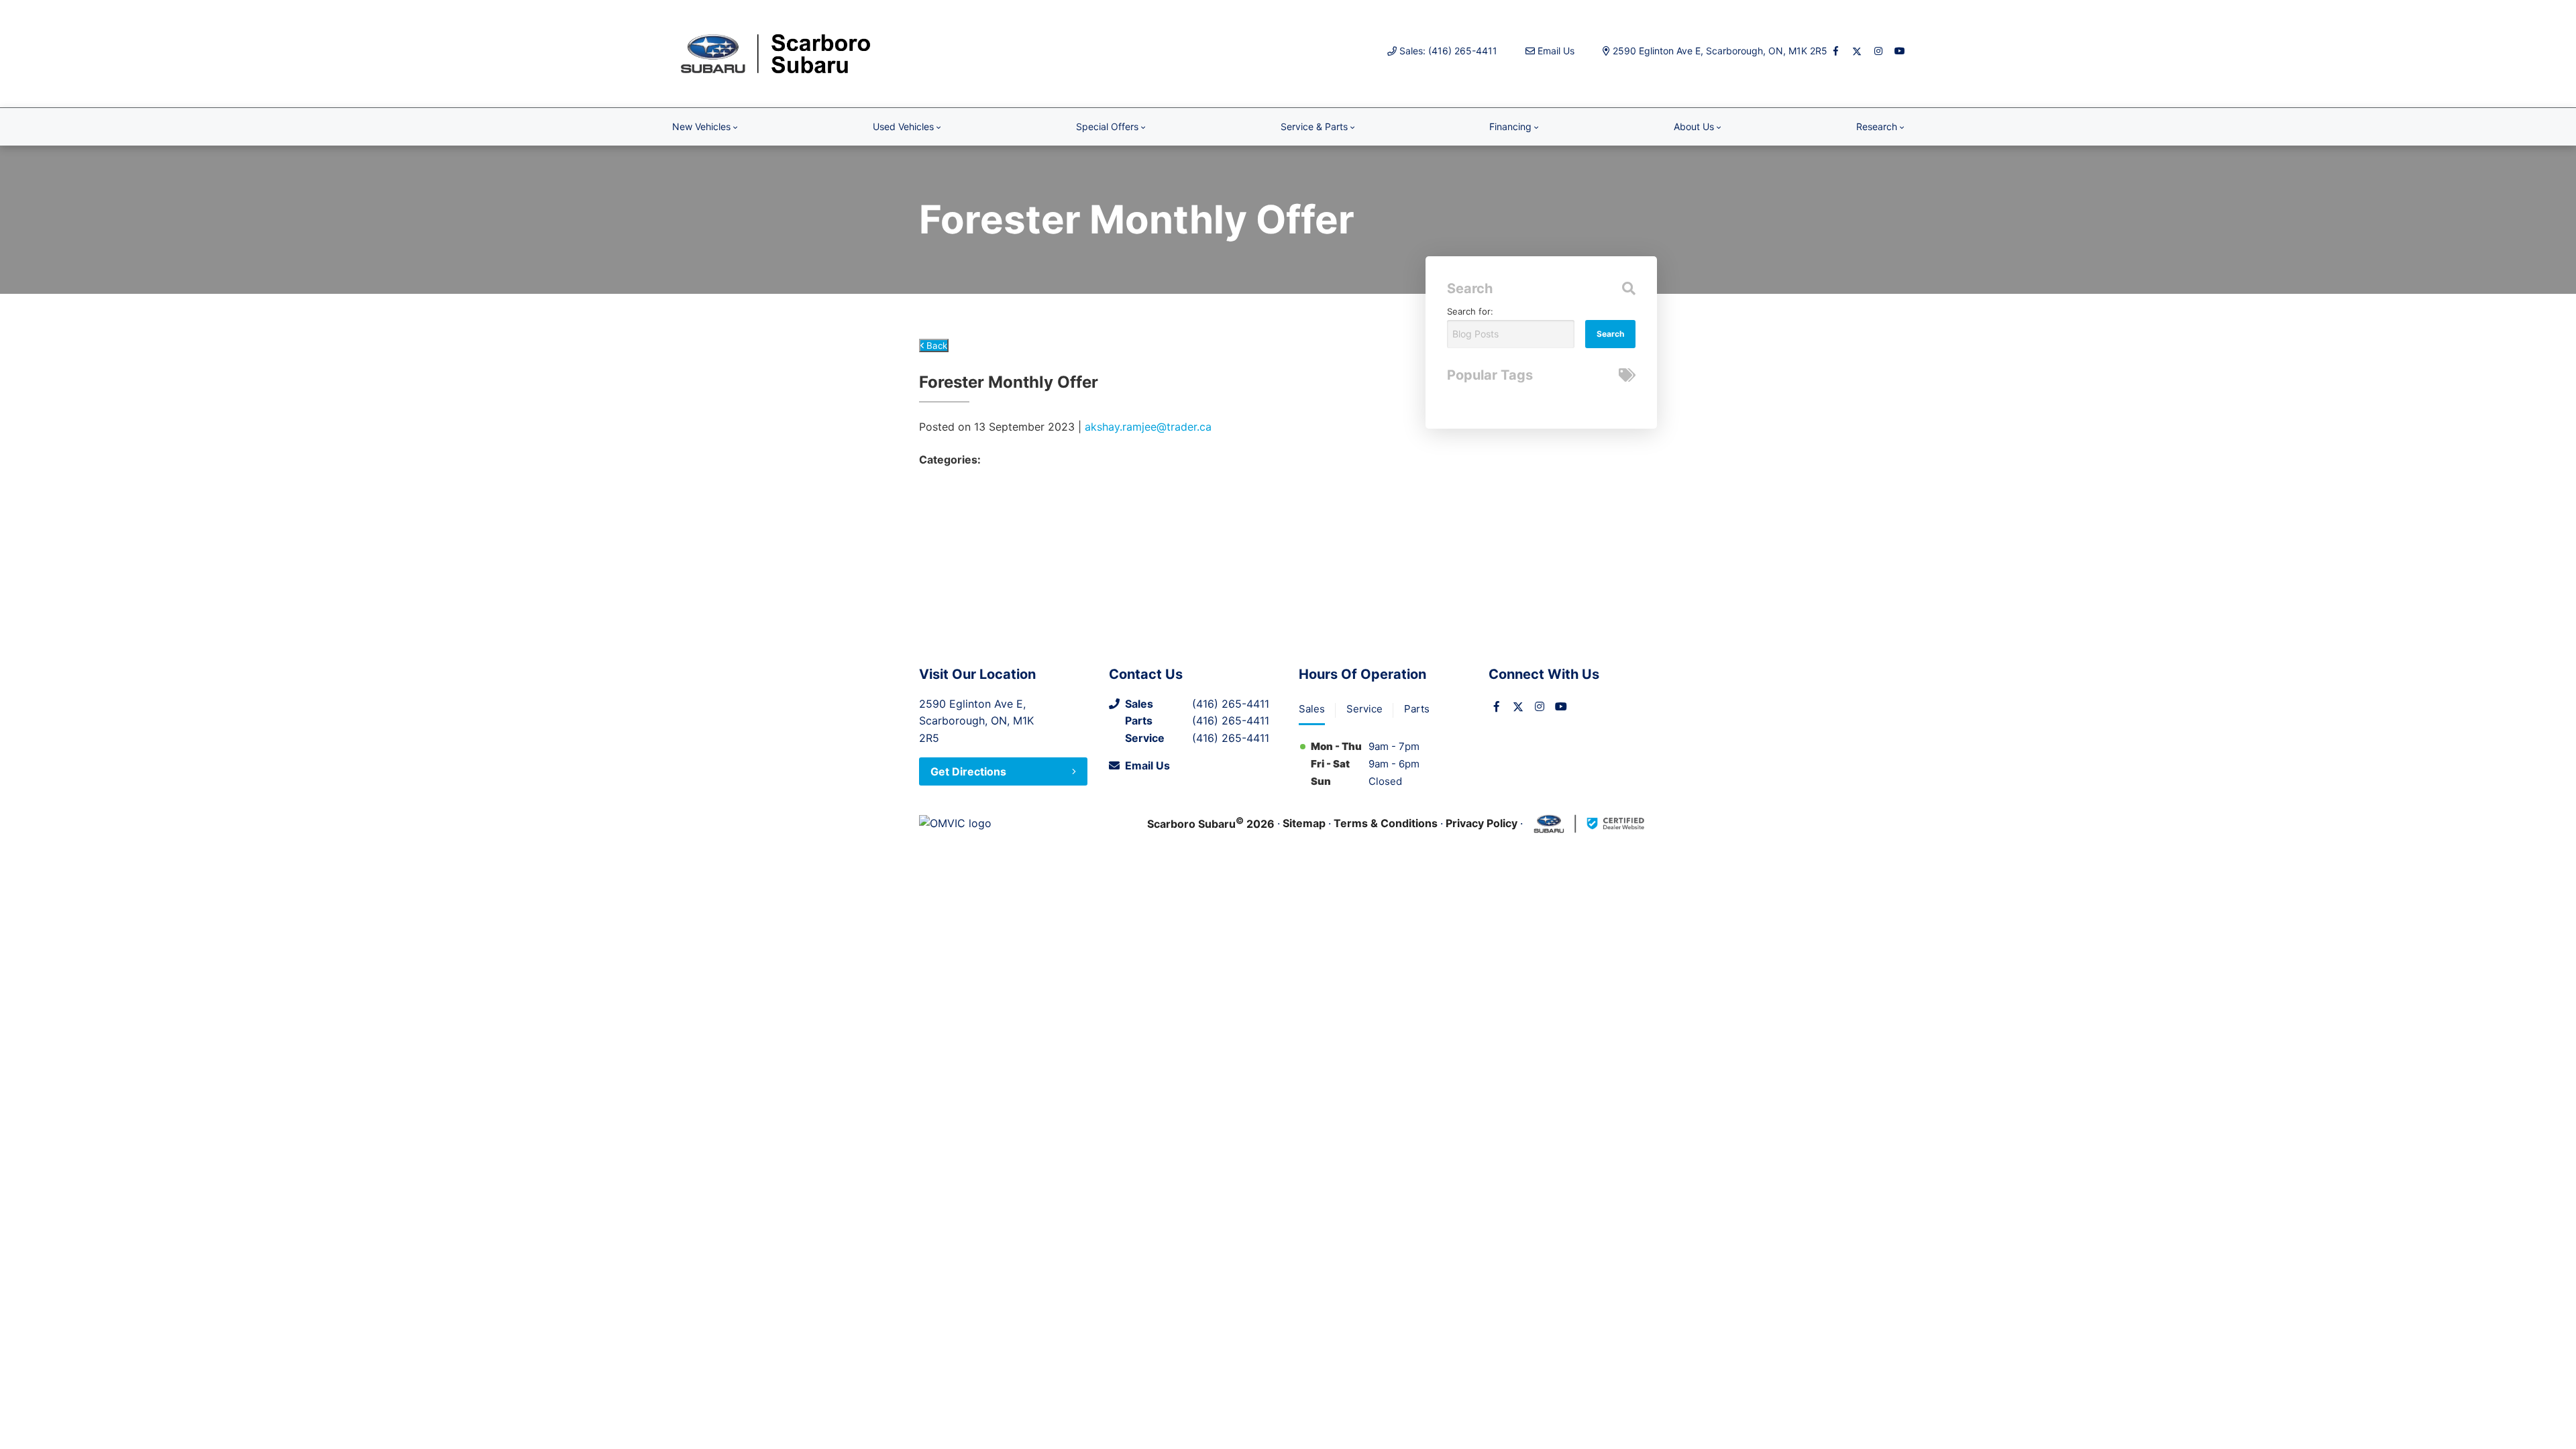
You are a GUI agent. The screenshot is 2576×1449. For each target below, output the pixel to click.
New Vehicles (701, 126)
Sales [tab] (1312, 709)
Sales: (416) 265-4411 (1448, 51)
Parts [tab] (1417, 709)
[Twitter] (1857, 51)
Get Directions (968, 771)
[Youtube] (1900, 51)
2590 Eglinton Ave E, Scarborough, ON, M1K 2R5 (1720, 51)
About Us (1694, 126)
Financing (1510, 126)
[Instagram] (1878, 51)
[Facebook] (1835, 51)
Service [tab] (1364, 709)
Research (1877, 126)
